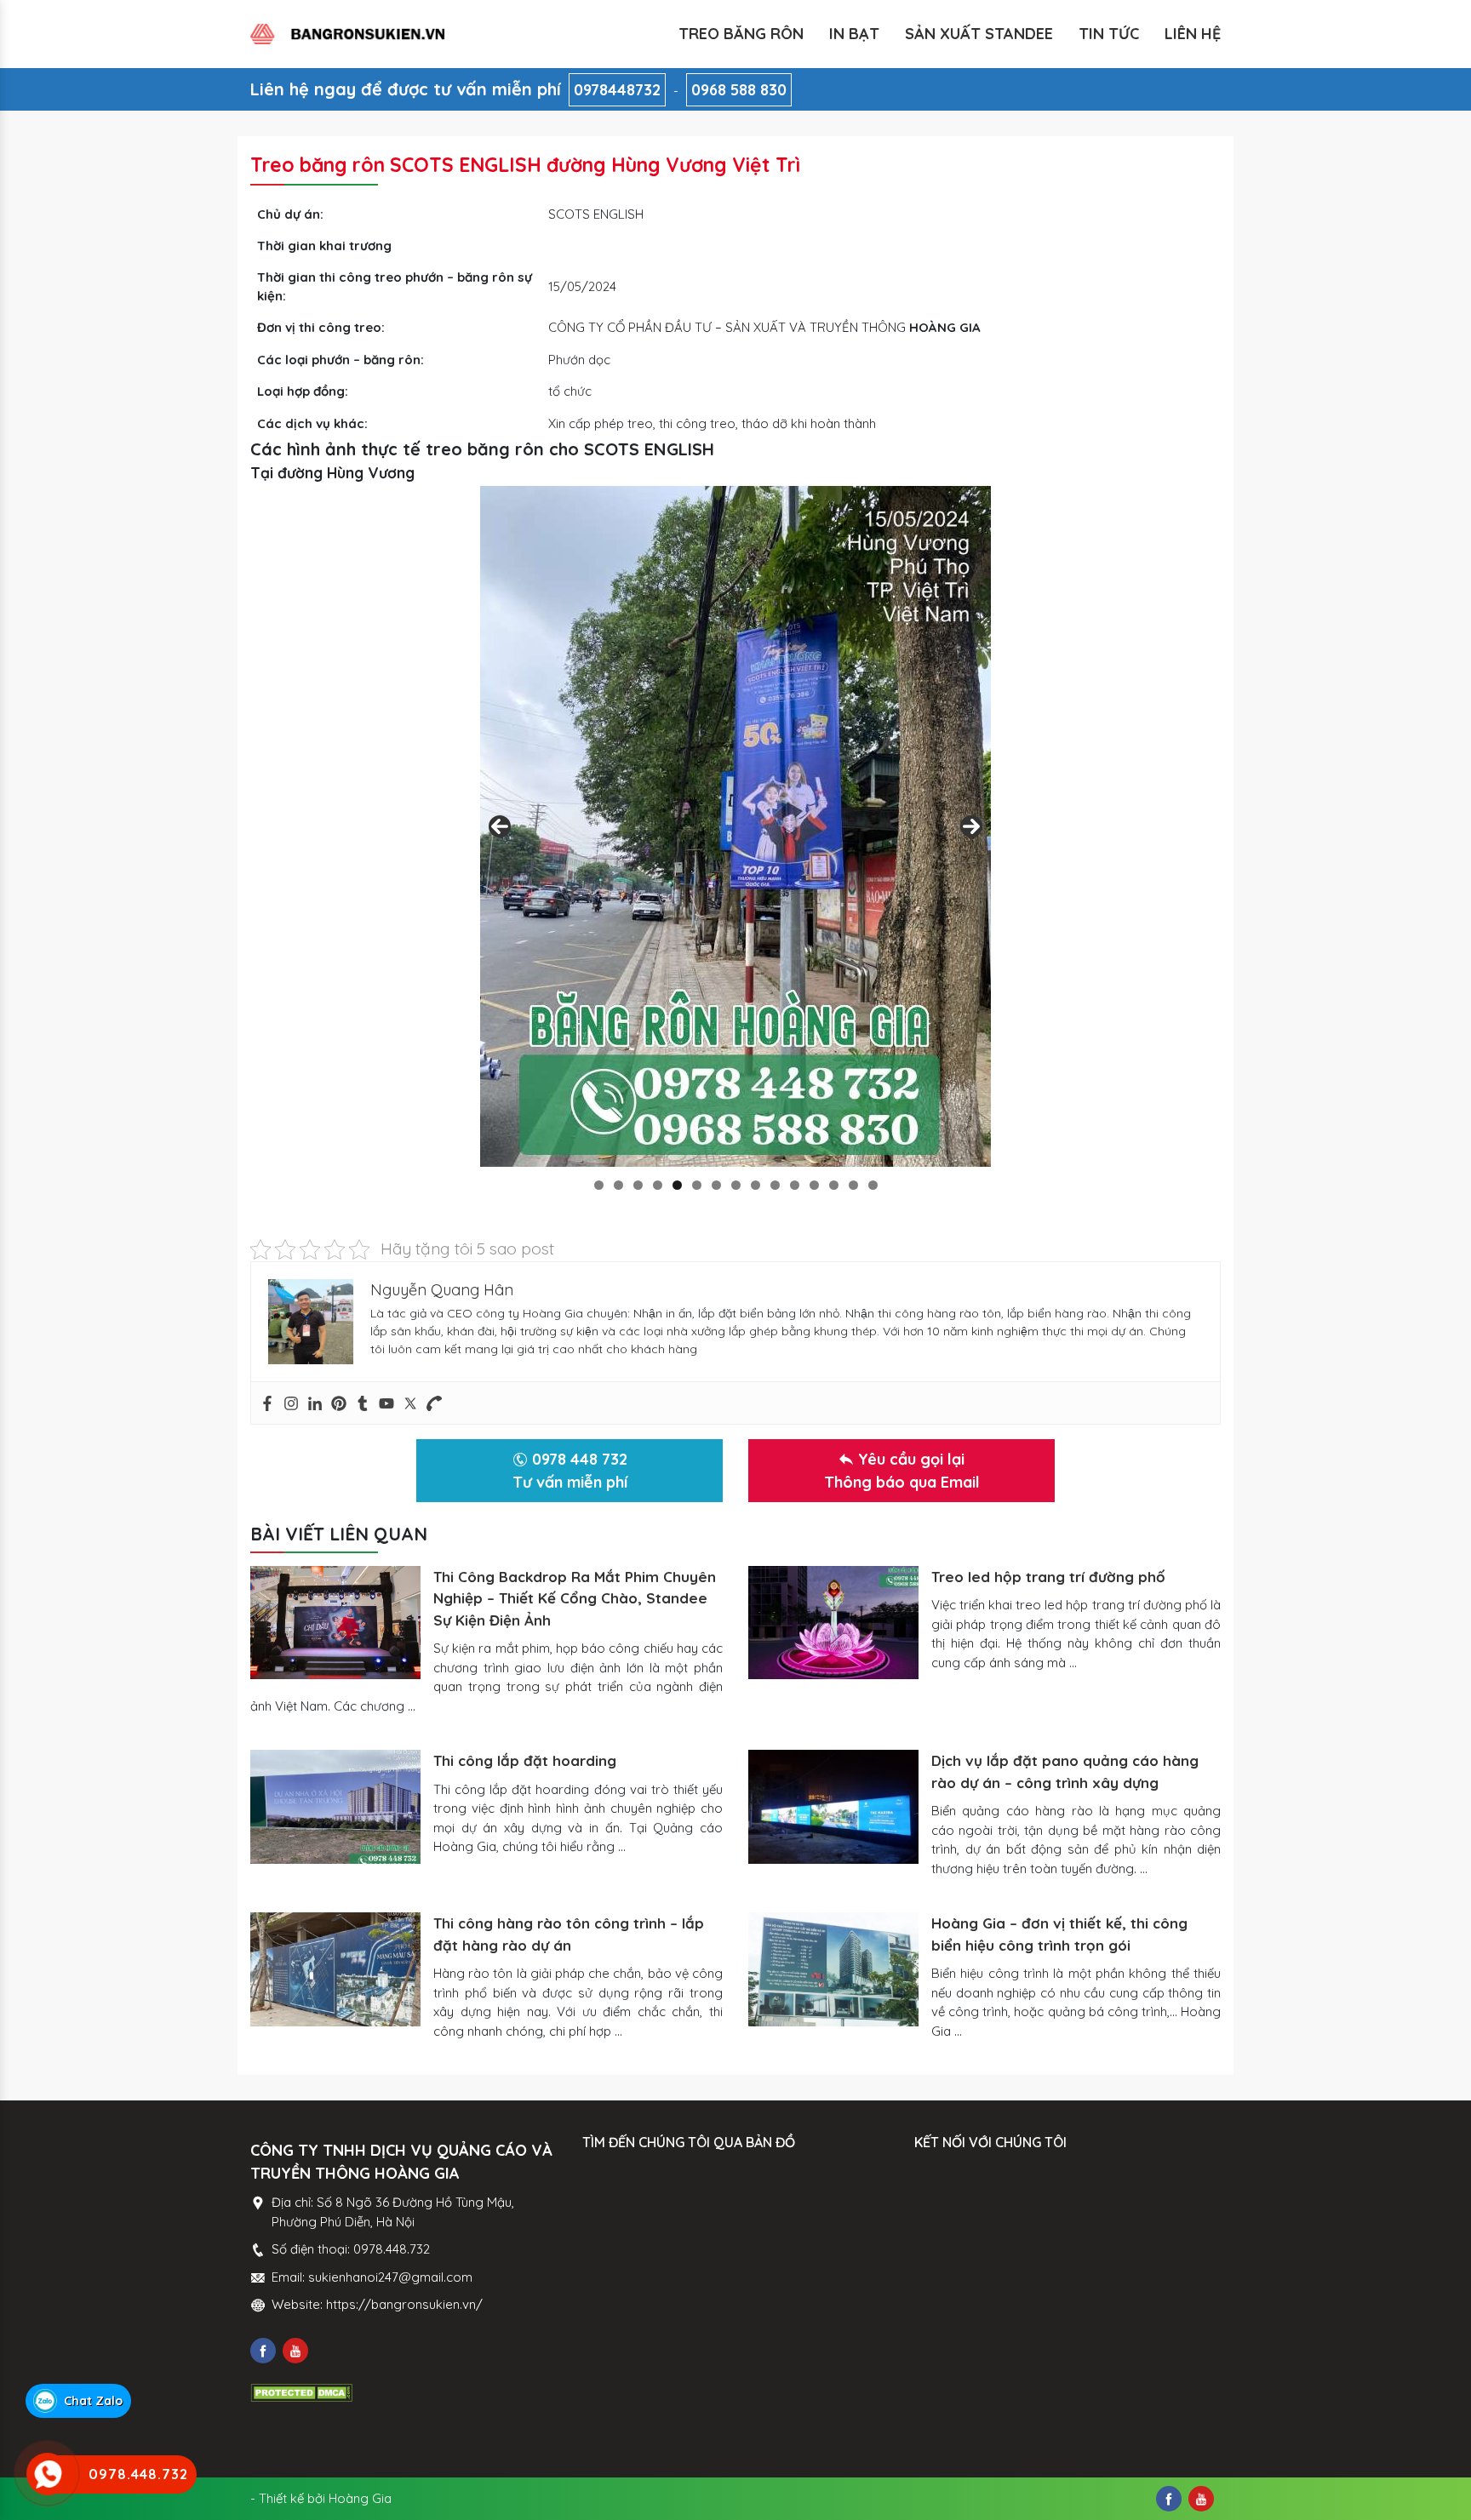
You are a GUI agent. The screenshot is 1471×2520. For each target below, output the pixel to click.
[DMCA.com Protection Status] (301, 2392)
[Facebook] (267, 1403)
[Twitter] (410, 1403)
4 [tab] (658, 1185)
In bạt (854, 34)
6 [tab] (697, 1185)
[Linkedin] (315, 1403)
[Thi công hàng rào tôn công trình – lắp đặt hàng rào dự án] (335, 1969)
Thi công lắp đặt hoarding (525, 1760)
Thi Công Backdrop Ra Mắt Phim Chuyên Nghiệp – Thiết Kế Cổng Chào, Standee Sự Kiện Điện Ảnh (575, 1598)
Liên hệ (1193, 34)
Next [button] (971, 826)
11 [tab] (795, 1185)
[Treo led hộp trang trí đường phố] (833, 1623)
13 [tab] (834, 1185)
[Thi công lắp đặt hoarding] (335, 1806)
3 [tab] (638, 1185)
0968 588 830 (739, 90)
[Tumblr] (363, 1403)
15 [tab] (873, 1185)
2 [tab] (618, 1185)
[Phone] (434, 1403)
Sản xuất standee (979, 34)
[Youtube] (386, 1403)
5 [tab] (677, 1185)
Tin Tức (1109, 34)
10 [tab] (775, 1185)
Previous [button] (500, 826)
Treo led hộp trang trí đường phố (1048, 1577)
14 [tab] (853, 1185)
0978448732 (617, 90)
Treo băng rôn (741, 34)
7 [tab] (716, 1185)
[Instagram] (291, 1403)
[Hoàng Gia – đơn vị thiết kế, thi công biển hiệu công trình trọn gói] (833, 1969)
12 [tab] (814, 1185)
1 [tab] (599, 1185)
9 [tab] (756, 1185)
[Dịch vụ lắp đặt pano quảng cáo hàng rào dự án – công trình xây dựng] (833, 1806)
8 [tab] (736, 1185)
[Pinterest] (339, 1403)
